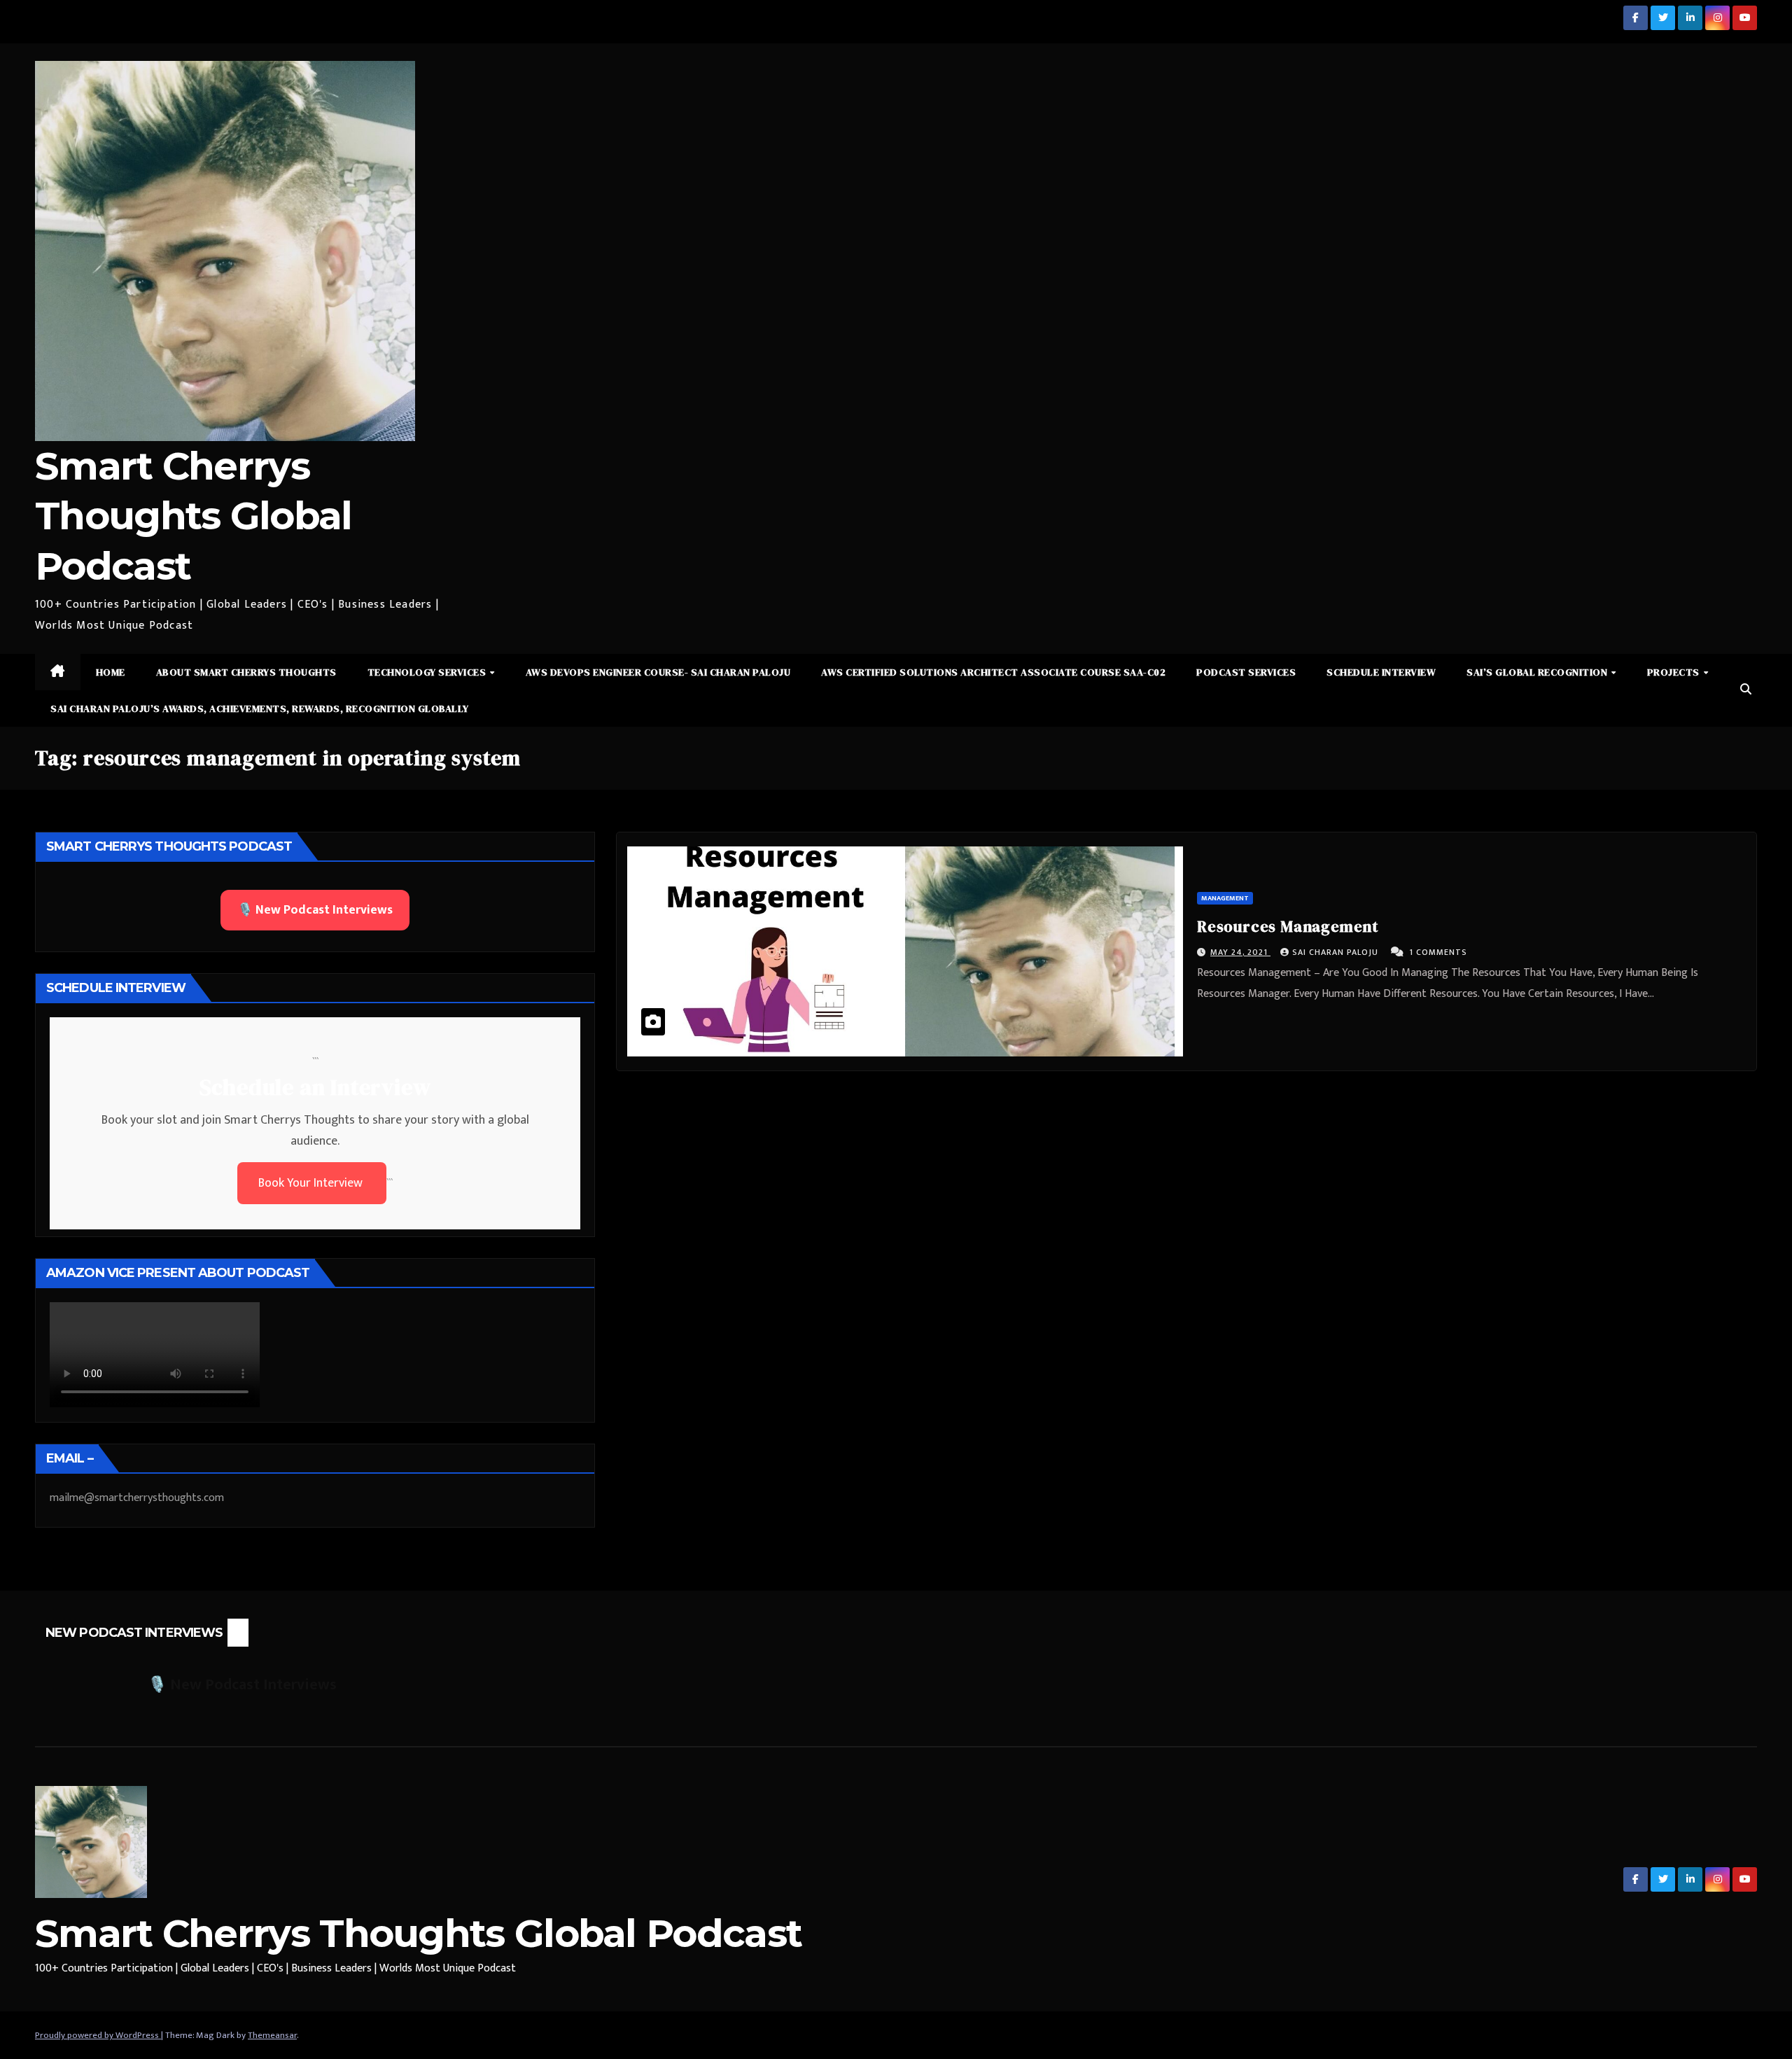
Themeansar (272, 2035)
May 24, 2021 (1240, 952)
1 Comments (1438, 952)
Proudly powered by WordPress (98, 2035)
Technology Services (428, 672)
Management (1225, 898)
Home (111, 672)
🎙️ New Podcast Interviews (315, 910)
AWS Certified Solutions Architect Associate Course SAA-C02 (993, 672)
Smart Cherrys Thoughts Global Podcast (194, 516)
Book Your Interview (312, 1183)
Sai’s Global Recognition (1538, 672)
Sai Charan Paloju (1337, 952)
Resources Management (1288, 926)
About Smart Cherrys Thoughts (246, 672)
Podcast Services (1246, 672)
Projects (1675, 672)
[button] (1746, 690)
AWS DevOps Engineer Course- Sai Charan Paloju (658, 672)
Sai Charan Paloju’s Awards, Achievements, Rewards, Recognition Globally (260, 709)
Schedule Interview (1381, 672)
